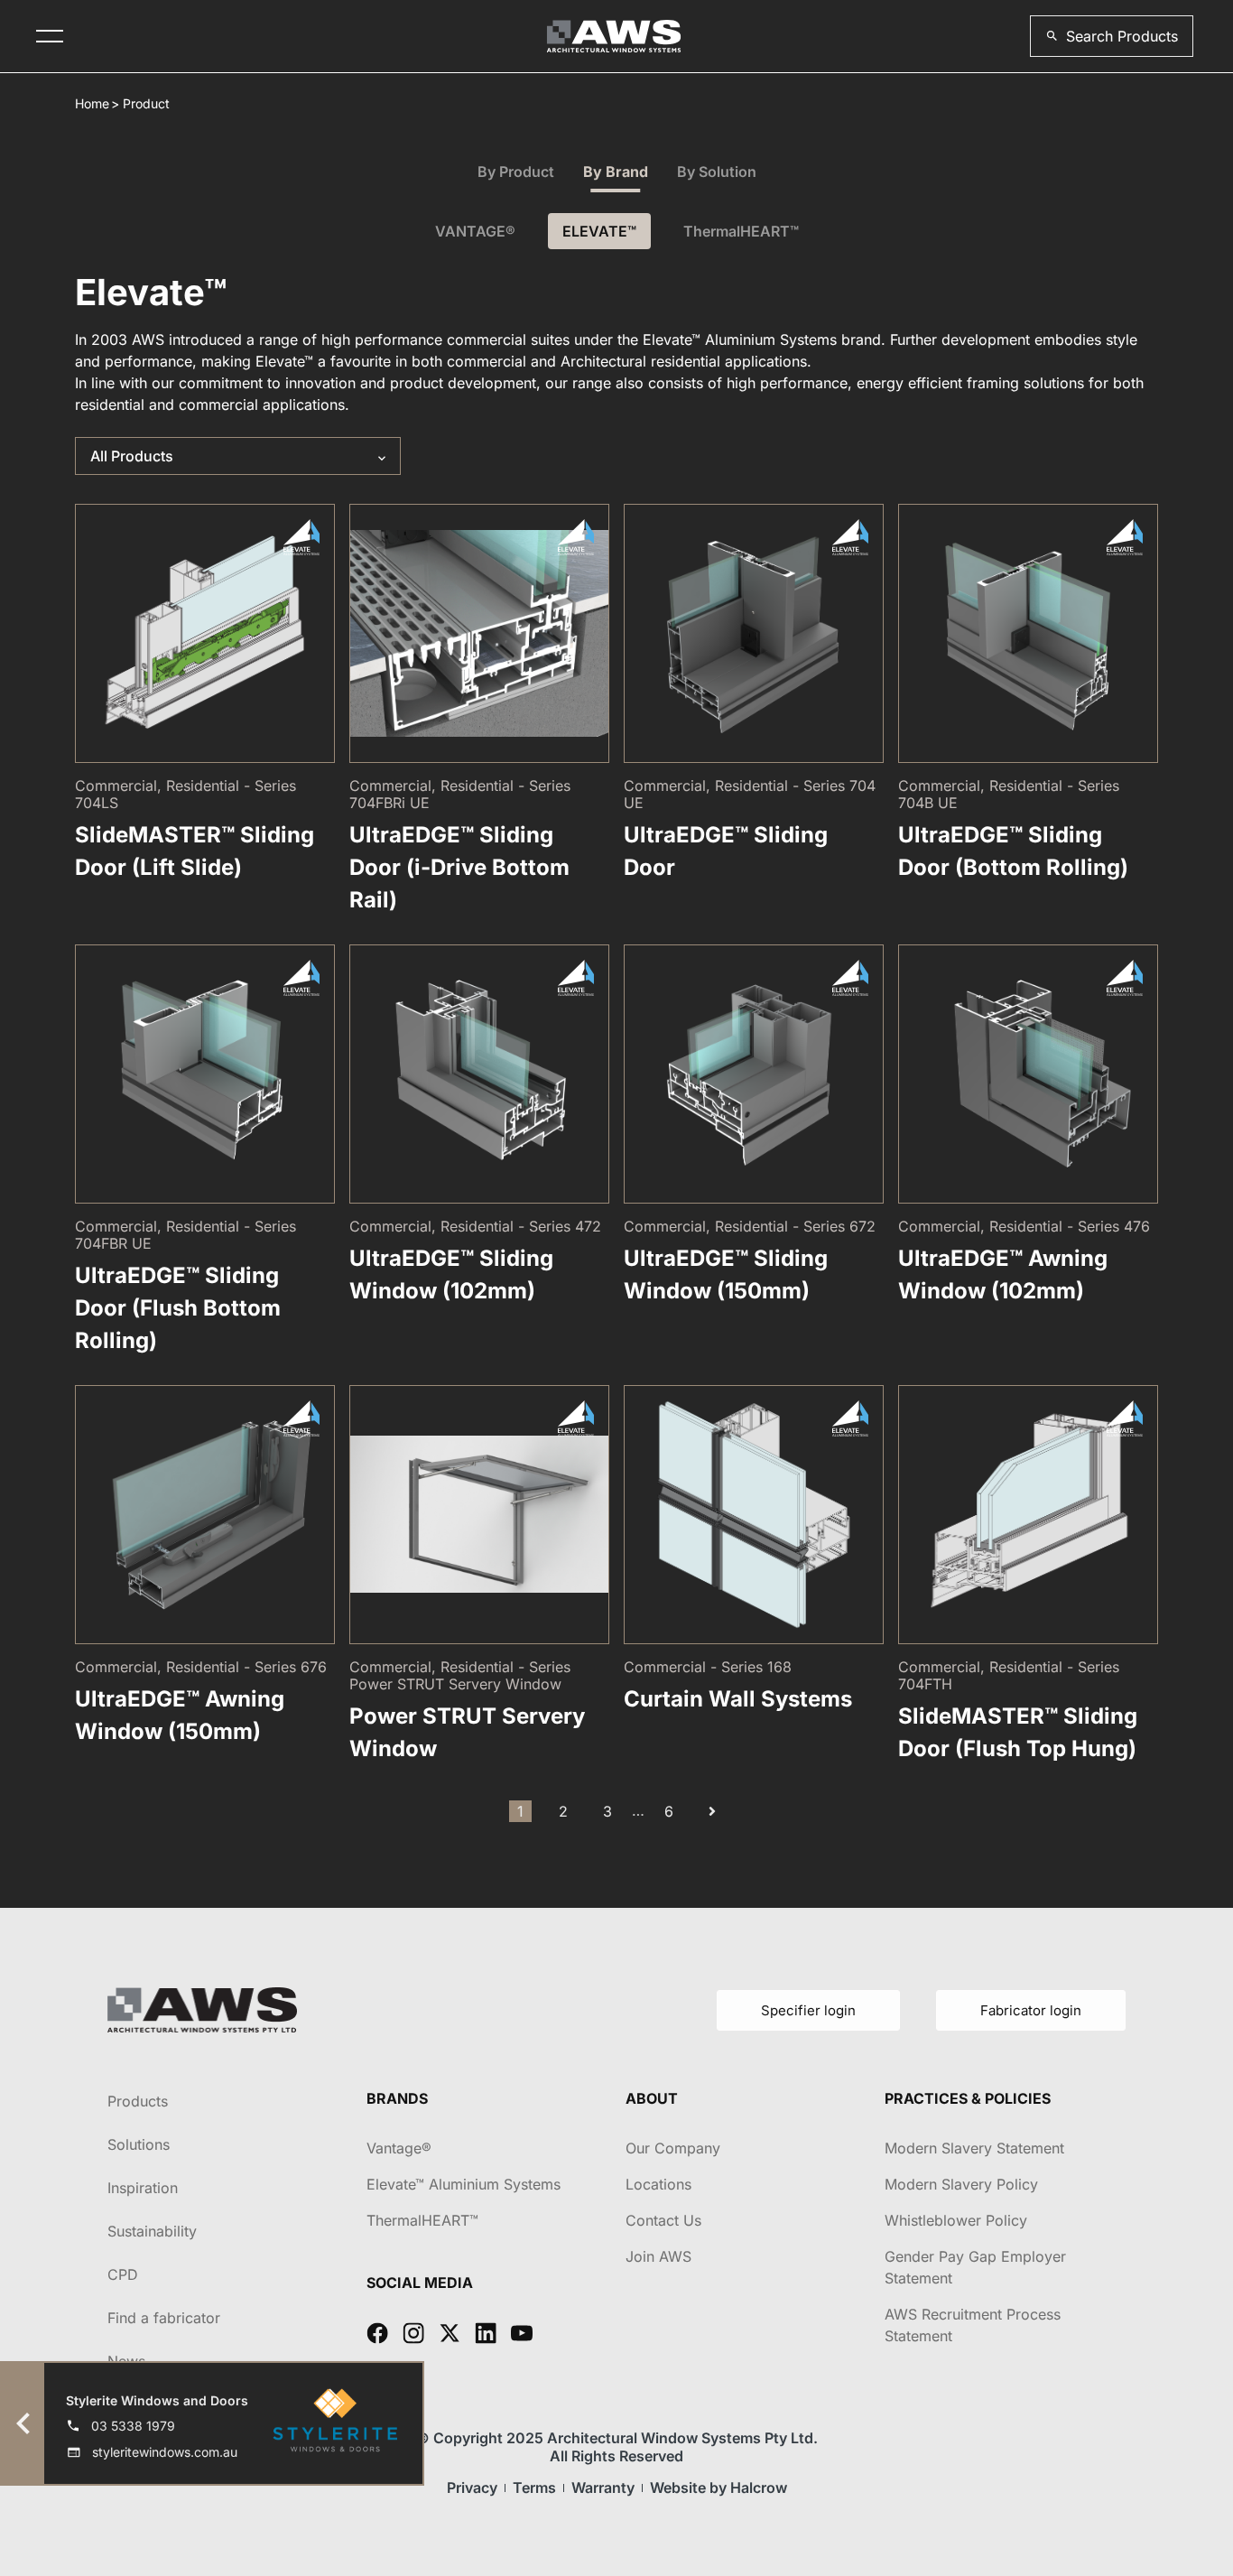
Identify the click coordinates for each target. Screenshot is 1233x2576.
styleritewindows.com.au (165, 2452)
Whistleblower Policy (956, 2220)
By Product (516, 172)
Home (92, 103)
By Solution (717, 172)
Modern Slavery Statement (974, 2148)
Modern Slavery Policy (961, 2184)
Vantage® (399, 2148)
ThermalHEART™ (741, 231)
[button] (1112, 36)
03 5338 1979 (133, 2426)
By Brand (616, 172)
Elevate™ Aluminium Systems (464, 2184)
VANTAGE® (475, 231)
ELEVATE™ (599, 231)
